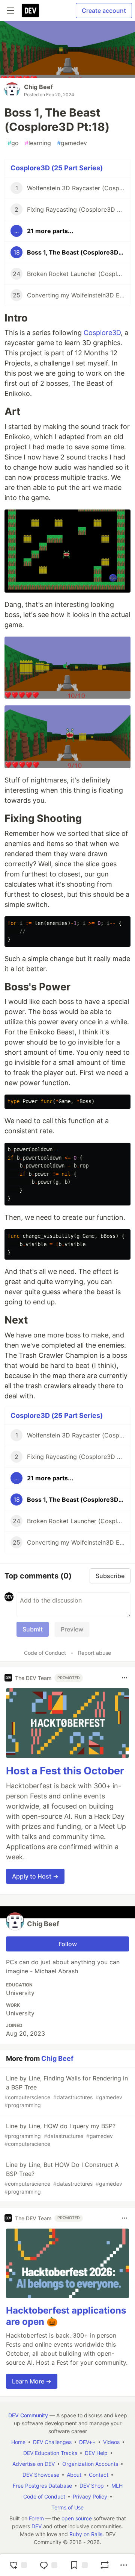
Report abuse (94, 1653)
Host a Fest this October (65, 1771)
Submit (33, 1629)
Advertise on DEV (34, 2464)
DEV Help (96, 2453)
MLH (117, 2486)
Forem (36, 2518)
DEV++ (87, 2442)
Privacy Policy (90, 2496)
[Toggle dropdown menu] (124, 1678)
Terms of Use (67, 2507)
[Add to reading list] (79, 2565)
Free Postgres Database (42, 2486)
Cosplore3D (102, 333)
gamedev (72, 143)
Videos (111, 2442)
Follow (68, 1944)
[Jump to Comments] (48, 2565)
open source (77, 2518)
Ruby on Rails (86, 2534)
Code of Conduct (45, 1653)
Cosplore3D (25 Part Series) (57, 168)
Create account (104, 11)
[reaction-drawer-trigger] (18, 2565)
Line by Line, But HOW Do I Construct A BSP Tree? (63, 2178)
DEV (37, 2526)
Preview (72, 1629)
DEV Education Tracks (50, 2453)
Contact (99, 2475)
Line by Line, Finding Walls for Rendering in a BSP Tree (66, 2091)
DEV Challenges (52, 2442)
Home (18, 2442)
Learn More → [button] (32, 2381)
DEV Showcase (41, 2475)
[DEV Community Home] (30, 11)
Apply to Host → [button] (35, 1876)
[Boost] (105, 2565)
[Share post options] (124, 2565)
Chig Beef (38, 87)
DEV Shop (92, 2486)
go (13, 143)
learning (38, 143)
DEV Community (28, 2415)
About (74, 2475)
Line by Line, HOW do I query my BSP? (60, 2135)
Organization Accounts (90, 2464)
